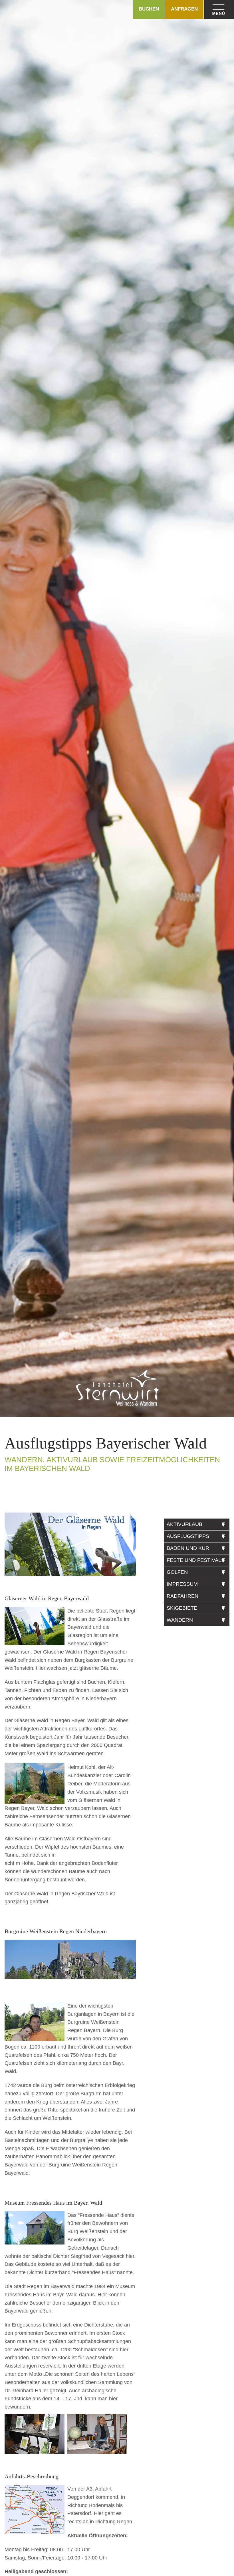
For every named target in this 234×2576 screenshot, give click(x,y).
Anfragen (184, 9)
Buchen (149, 9)
